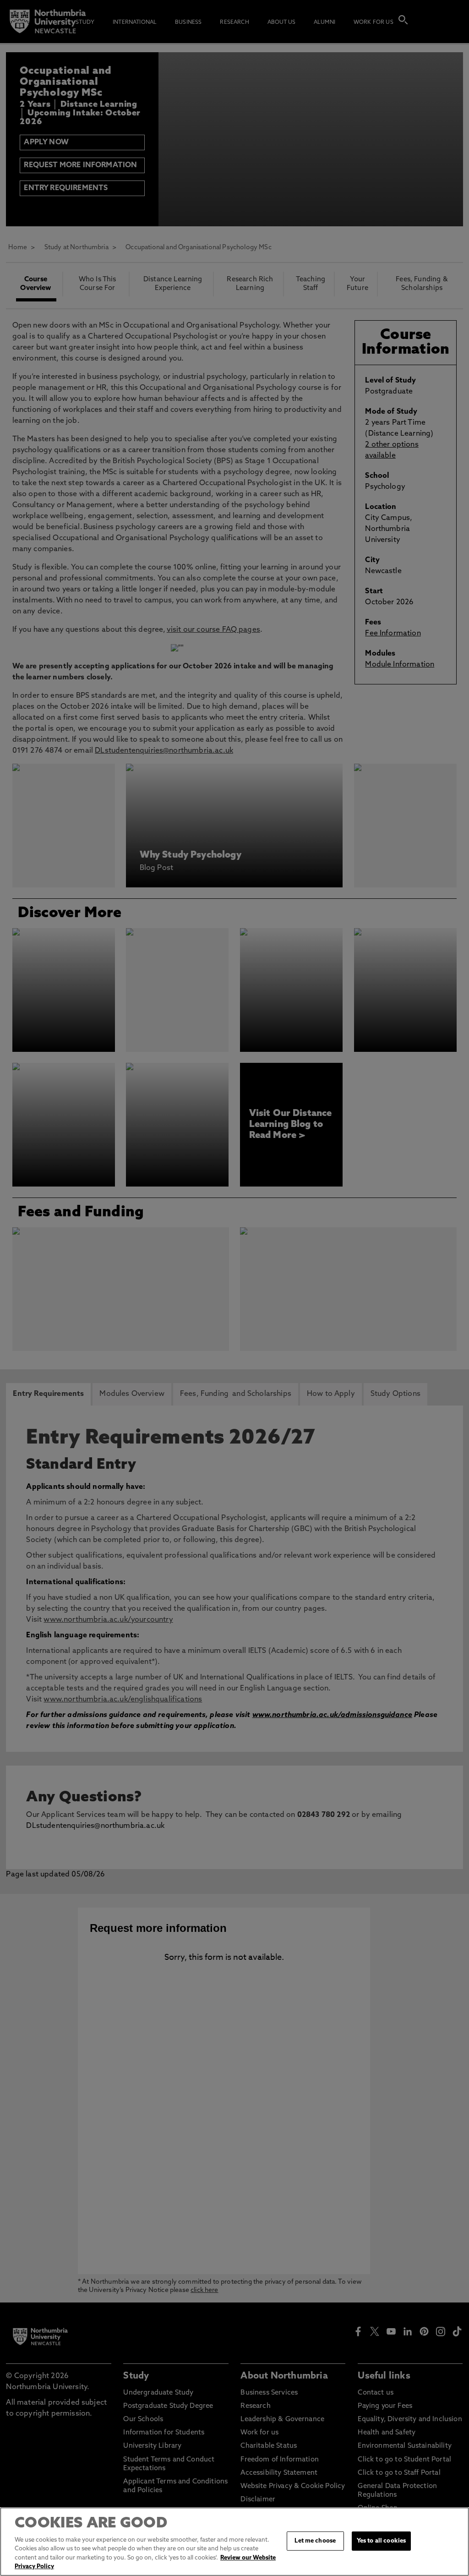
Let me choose (315, 2541)
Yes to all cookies (381, 2541)
